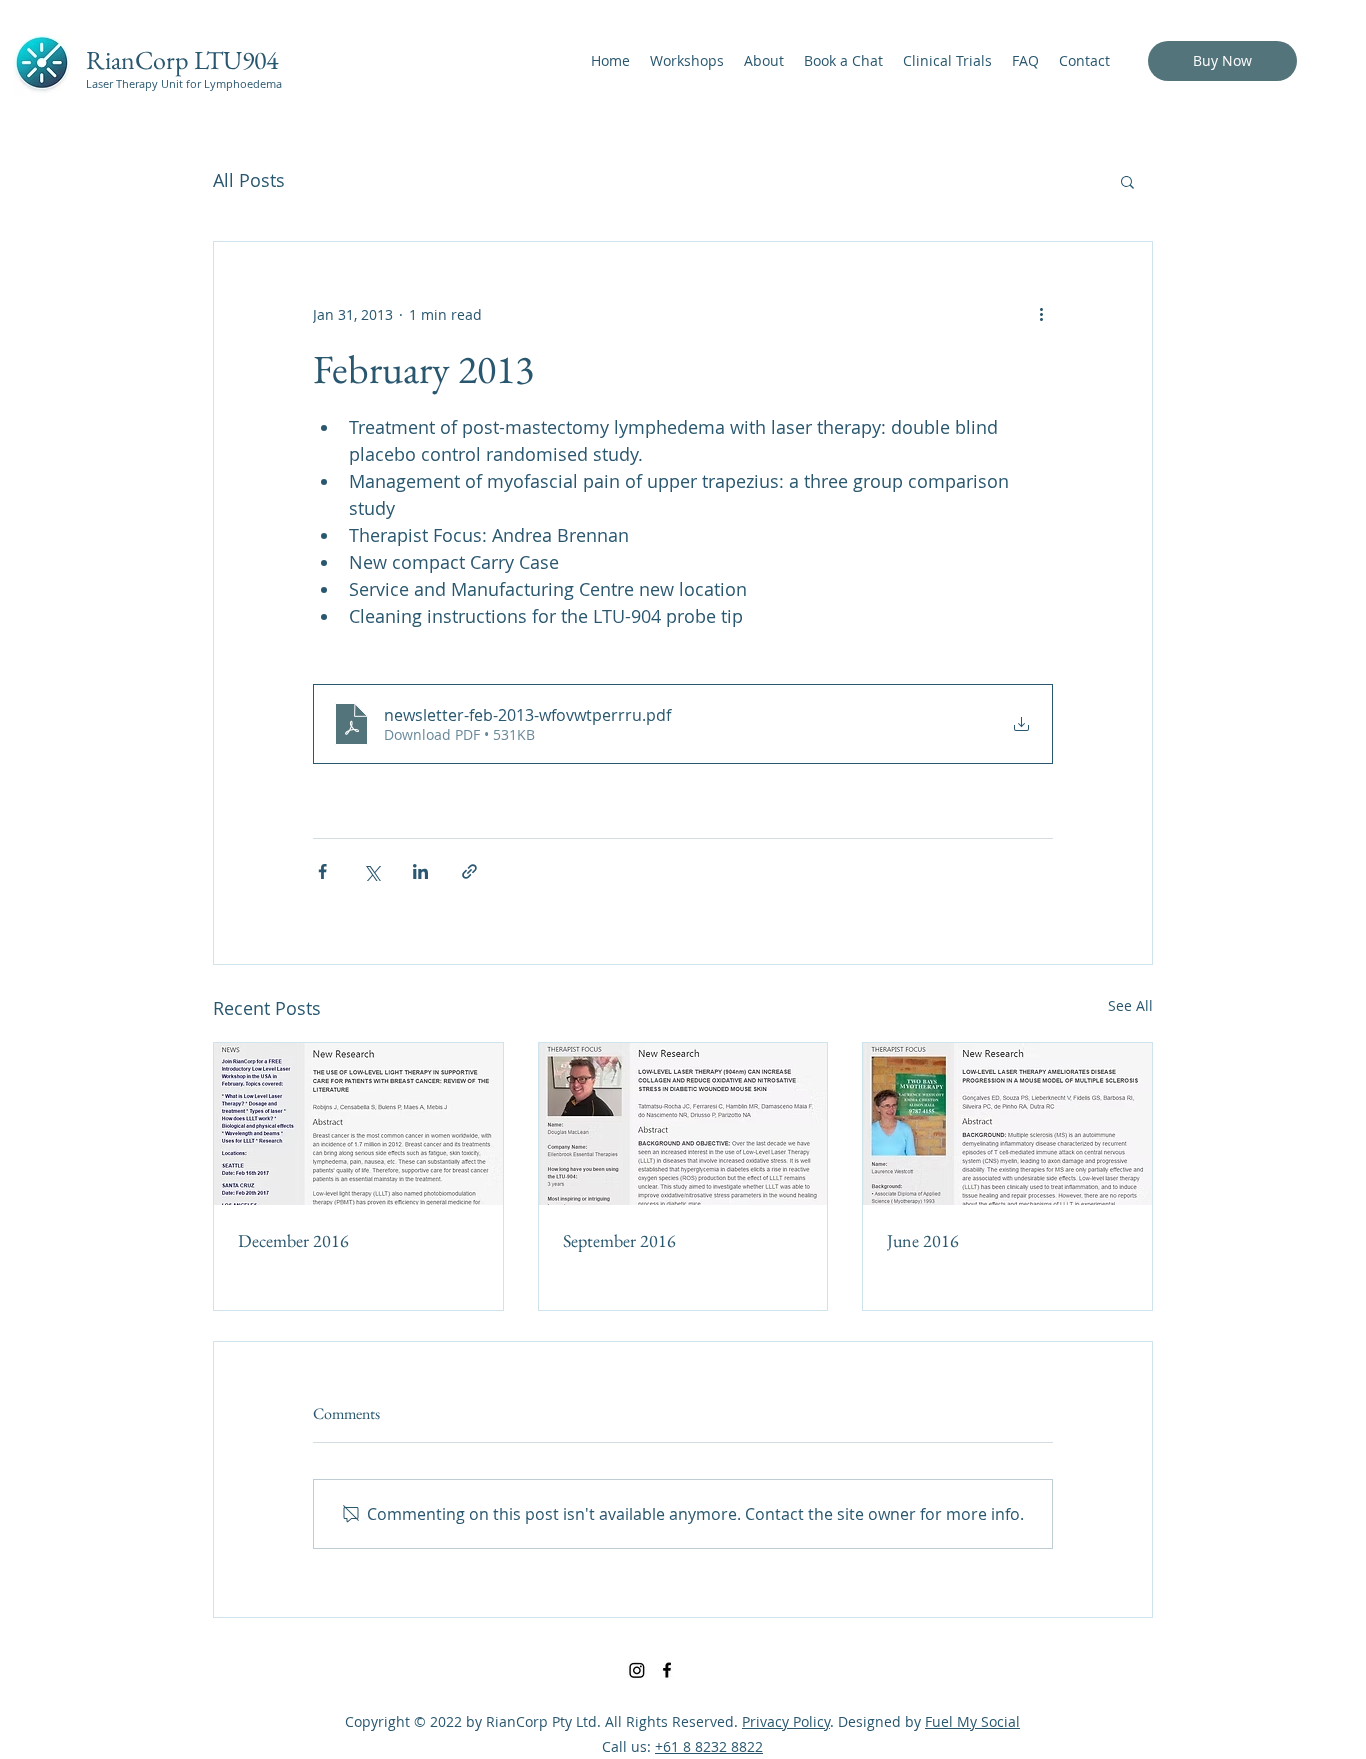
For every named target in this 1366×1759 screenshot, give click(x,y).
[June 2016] (1007, 1124)
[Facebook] (667, 1670)
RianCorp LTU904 (182, 60)
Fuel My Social (972, 1721)
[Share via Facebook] (322, 871)
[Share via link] (469, 871)
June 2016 (923, 1240)
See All (1130, 1005)
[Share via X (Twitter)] (371, 871)
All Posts (249, 180)
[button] (1127, 181)
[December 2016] (358, 1124)
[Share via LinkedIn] (420, 871)
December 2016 (293, 1240)
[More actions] (1041, 314)
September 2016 (619, 1240)
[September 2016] (683, 1124)
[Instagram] (637, 1670)
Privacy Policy (786, 1721)
